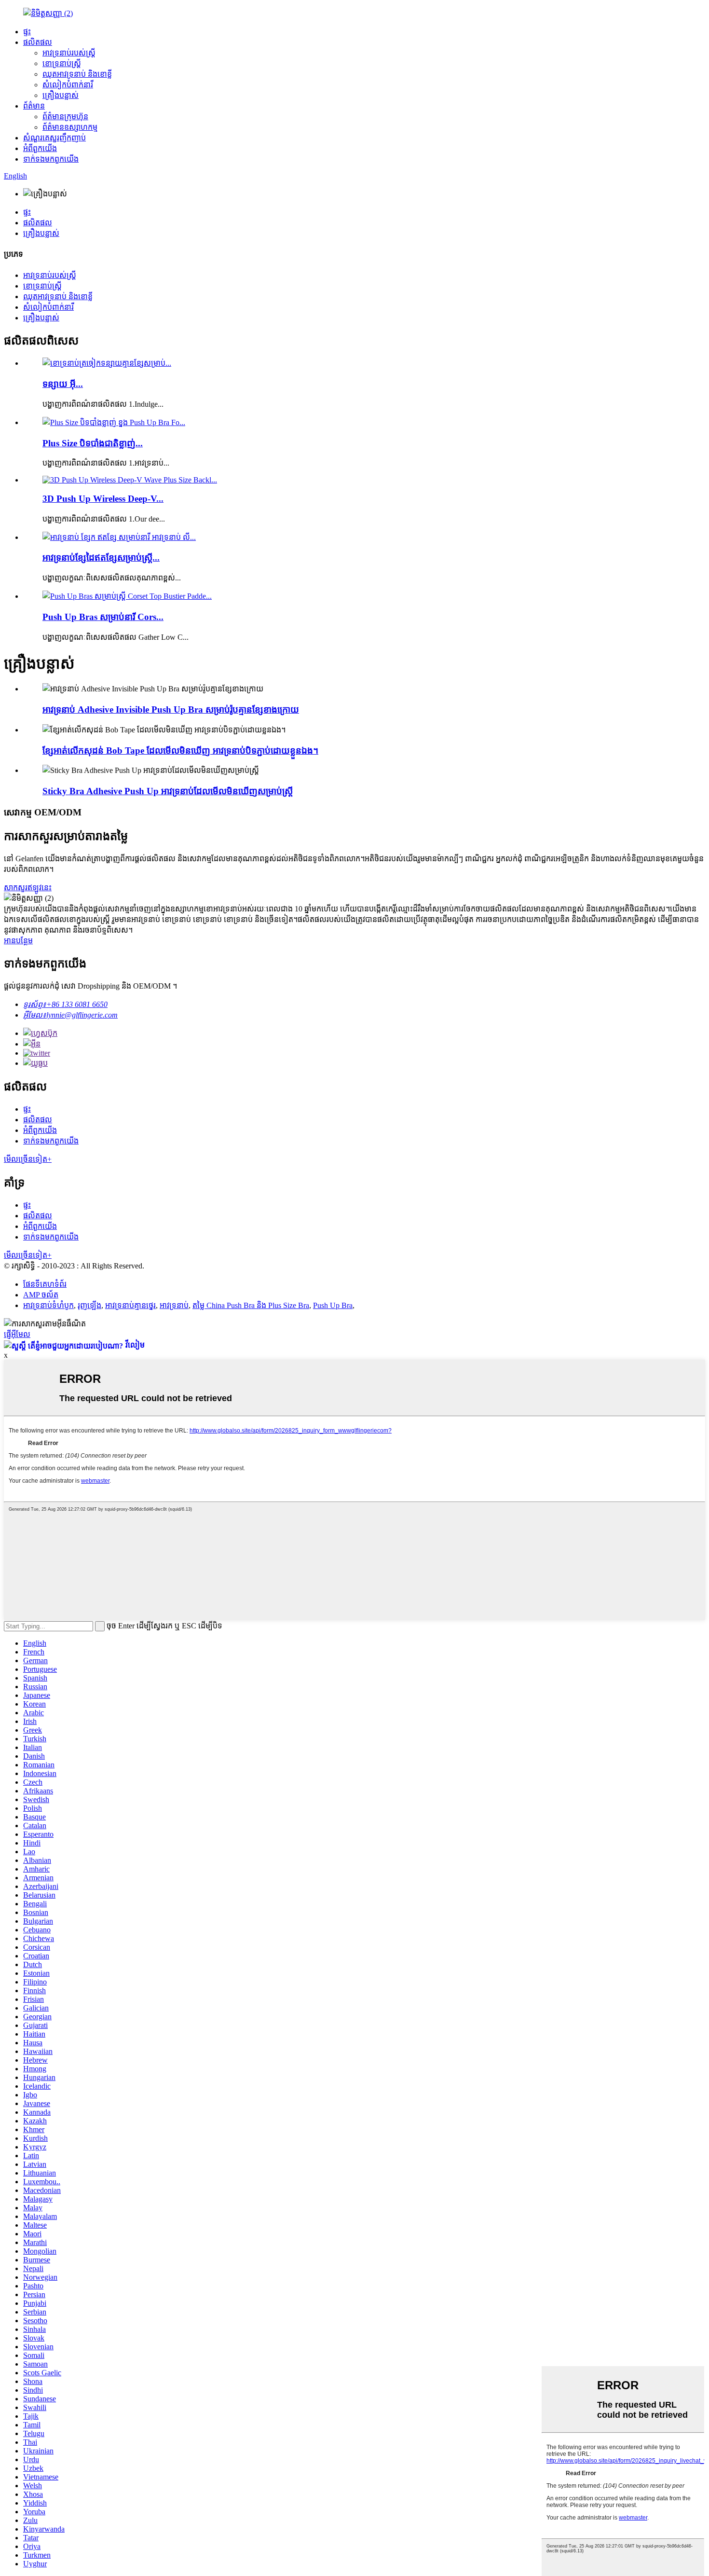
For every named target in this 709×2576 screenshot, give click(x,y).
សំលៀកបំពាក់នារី (68, 85)
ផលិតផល (38, 42)
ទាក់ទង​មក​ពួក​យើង (51, 159)
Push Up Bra (333, 1305)
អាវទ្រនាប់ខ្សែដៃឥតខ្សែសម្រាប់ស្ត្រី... (101, 558)
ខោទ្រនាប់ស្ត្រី (62, 63)
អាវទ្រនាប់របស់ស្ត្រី (69, 53)
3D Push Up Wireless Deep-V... (103, 499)
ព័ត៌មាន (34, 106)
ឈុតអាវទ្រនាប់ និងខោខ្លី (77, 74)
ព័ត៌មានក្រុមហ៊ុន (65, 117)
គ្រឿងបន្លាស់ (61, 95)
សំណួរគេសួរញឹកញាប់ (55, 138)
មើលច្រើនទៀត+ (28, 1159)
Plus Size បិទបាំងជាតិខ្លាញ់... (93, 443)
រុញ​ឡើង (89, 1305)
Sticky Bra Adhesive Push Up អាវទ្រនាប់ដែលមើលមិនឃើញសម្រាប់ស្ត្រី (168, 791)
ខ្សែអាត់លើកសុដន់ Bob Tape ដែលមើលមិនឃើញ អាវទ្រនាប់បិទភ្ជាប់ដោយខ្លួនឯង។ (180, 751)
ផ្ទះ (27, 32)
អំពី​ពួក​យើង (40, 148)
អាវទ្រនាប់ (174, 1305)
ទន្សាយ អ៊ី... (63, 384)
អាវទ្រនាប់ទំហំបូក (48, 1305)
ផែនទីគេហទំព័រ (45, 1284)
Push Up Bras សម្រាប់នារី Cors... (103, 617)
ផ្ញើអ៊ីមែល (17, 1334)
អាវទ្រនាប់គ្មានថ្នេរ (130, 1305)
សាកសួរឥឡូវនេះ (28, 888)
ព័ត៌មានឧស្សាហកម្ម (70, 127)
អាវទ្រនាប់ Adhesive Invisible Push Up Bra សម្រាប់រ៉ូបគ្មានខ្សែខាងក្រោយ (171, 709)
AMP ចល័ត (41, 1295)
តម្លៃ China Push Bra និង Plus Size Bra (251, 1305)
